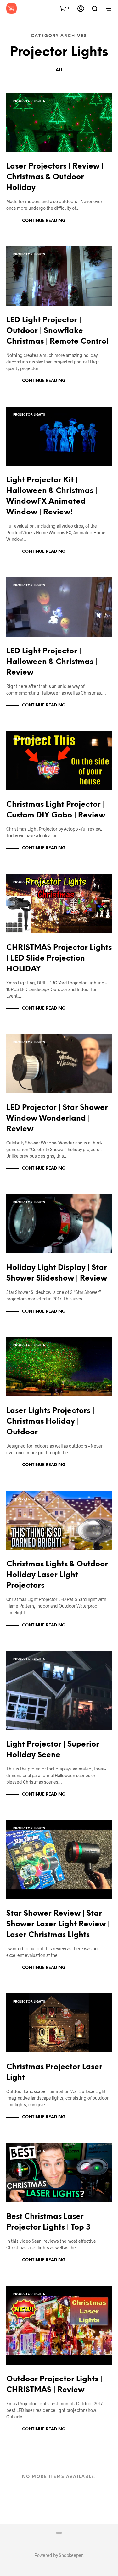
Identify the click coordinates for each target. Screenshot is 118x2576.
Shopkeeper (71, 2555)
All (59, 70)
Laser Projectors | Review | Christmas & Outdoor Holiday (55, 177)
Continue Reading (44, 221)
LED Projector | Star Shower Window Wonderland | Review (57, 1119)
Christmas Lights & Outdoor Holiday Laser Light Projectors (57, 1575)
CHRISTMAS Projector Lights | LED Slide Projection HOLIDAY (59, 958)
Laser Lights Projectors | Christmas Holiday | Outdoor (50, 1422)
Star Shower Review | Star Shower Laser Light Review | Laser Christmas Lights (58, 1924)
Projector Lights (29, 101)
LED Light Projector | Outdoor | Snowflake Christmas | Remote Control (57, 331)
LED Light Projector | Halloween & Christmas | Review (52, 662)
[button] (65, 8)
